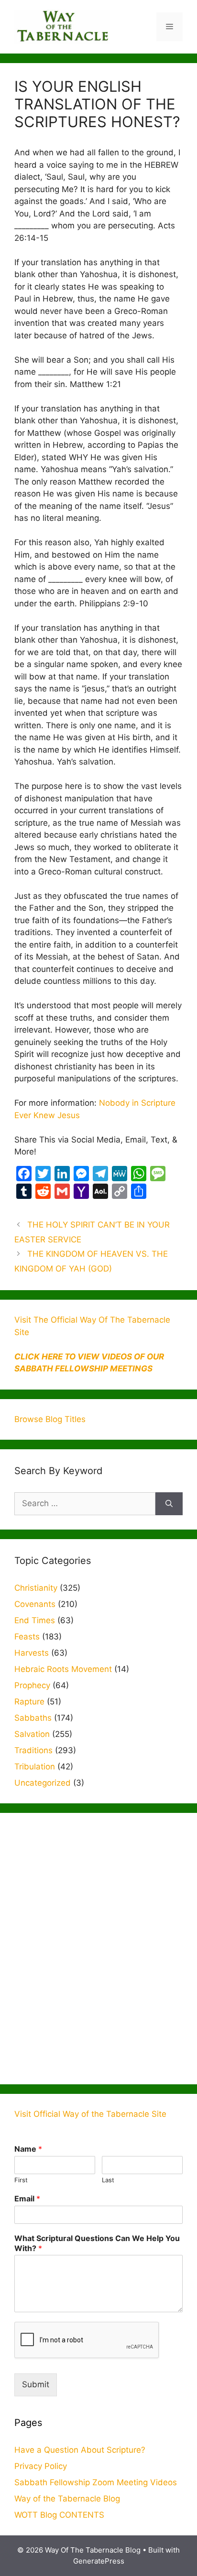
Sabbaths (33, 1718)
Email (27, 2199)
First (21, 2180)
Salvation (32, 1734)
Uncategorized (43, 1783)
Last (108, 2180)
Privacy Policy (41, 2466)
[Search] (169, 1504)
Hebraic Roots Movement (63, 1669)
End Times (35, 1620)
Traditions (33, 1750)
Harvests (32, 1653)
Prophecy (32, 1685)
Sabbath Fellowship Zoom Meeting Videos (96, 2482)
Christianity (36, 1588)
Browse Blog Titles (50, 1419)
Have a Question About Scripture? (80, 2450)
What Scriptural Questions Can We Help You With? (97, 2243)
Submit (36, 2384)
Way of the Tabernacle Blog (67, 2499)
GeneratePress (99, 2561)
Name (28, 2149)
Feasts (27, 1637)
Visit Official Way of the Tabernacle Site (90, 2114)
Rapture (29, 1702)
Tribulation (35, 1767)
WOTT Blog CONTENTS (59, 2515)
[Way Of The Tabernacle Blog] (62, 26)
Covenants (35, 1604)
